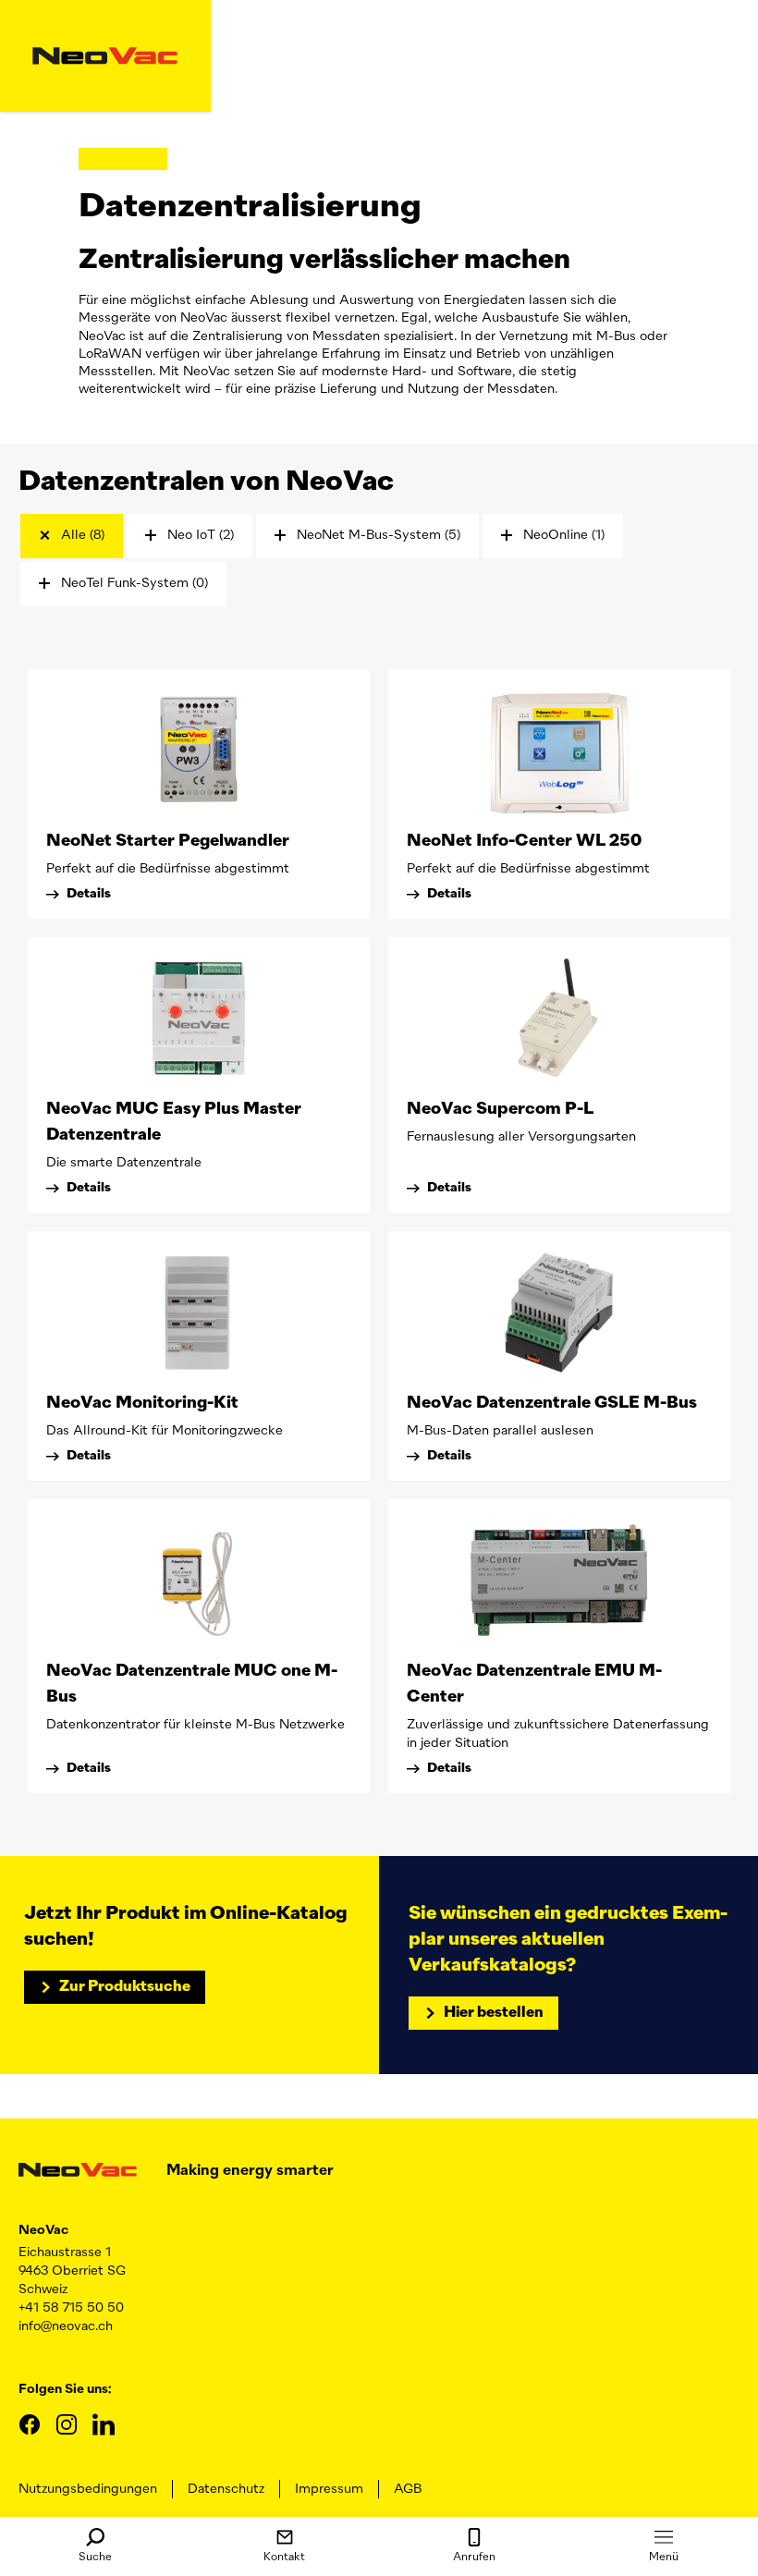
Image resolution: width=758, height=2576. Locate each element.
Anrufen (474, 2558)
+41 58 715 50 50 (71, 2308)
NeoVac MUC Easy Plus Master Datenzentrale (174, 1122)
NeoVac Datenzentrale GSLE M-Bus (552, 1403)
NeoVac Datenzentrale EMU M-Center (534, 1684)
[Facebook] (30, 2424)
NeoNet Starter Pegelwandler (168, 841)
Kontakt (284, 2558)
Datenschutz (226, 2489)
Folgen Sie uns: (65, 2389)
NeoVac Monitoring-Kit (142, 1403)
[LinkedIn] (104, 2424)
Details (89, 894)
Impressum (329, 2489)
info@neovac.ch (66, 2326)
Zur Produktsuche (125, 1987)
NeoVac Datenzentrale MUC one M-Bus (192, 1684)
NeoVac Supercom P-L (500, 1109)
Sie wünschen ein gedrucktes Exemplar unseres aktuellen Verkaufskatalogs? (568, 1939)
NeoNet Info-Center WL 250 (524, 841)
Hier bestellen (494, 2013)
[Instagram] (67, 2424)
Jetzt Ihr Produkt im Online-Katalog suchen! (186, 1926)
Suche (95, 2558)
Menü (664, 2558)
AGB (408, 2489)
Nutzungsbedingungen (88, 2489)
